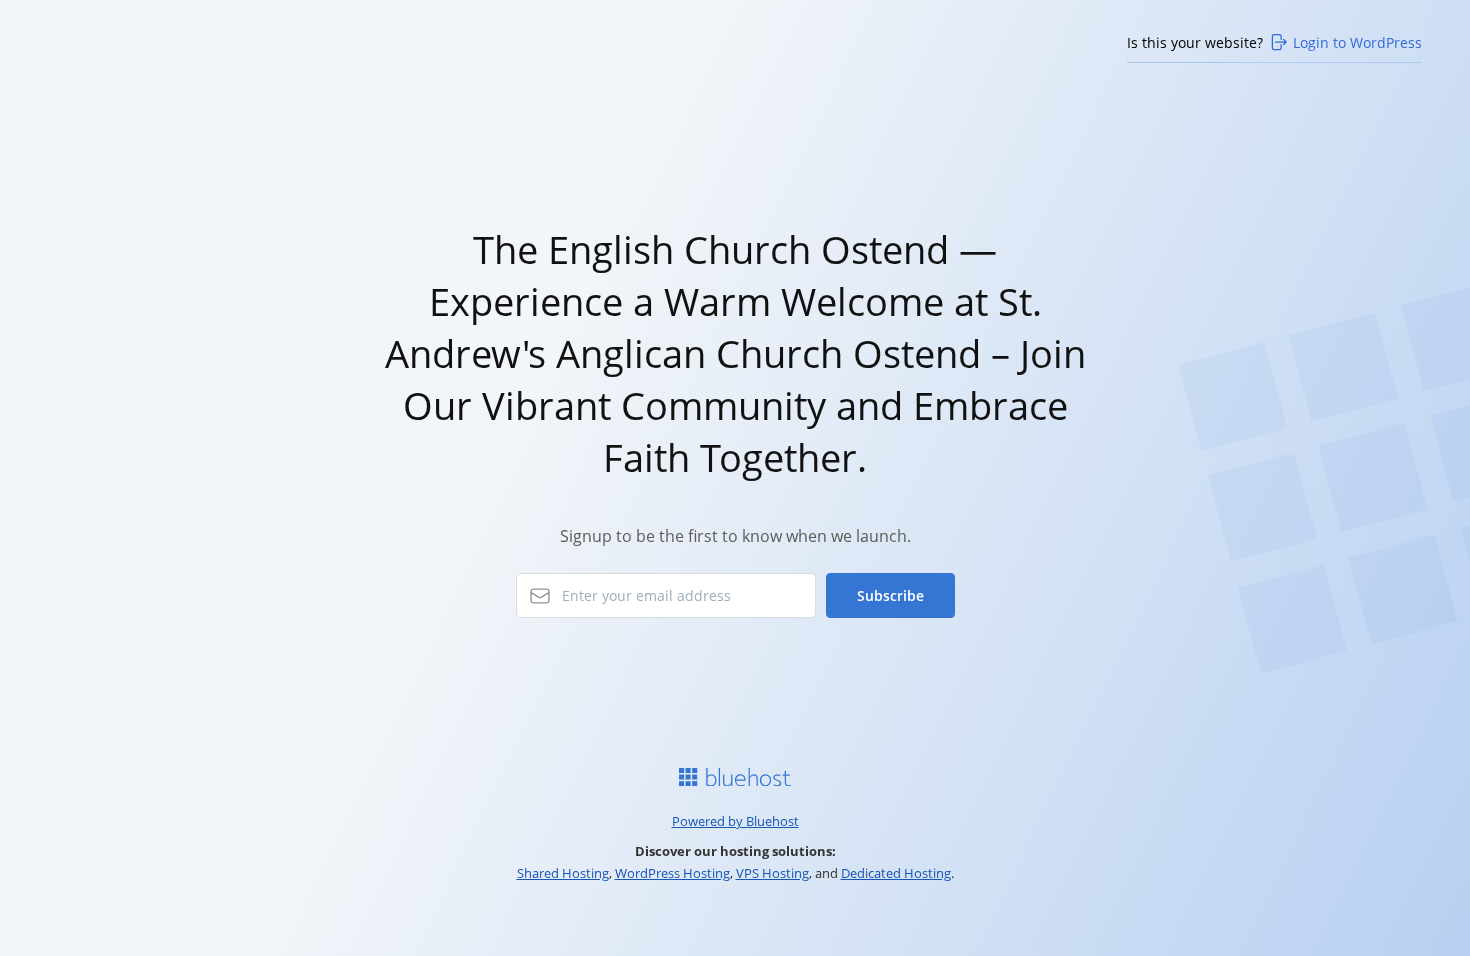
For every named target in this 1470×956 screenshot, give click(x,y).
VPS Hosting (772, 873)
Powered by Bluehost (735, 821)
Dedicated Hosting (896, 873)
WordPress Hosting (672, 873)
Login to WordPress (1357, 42)
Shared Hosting (563, 873)
